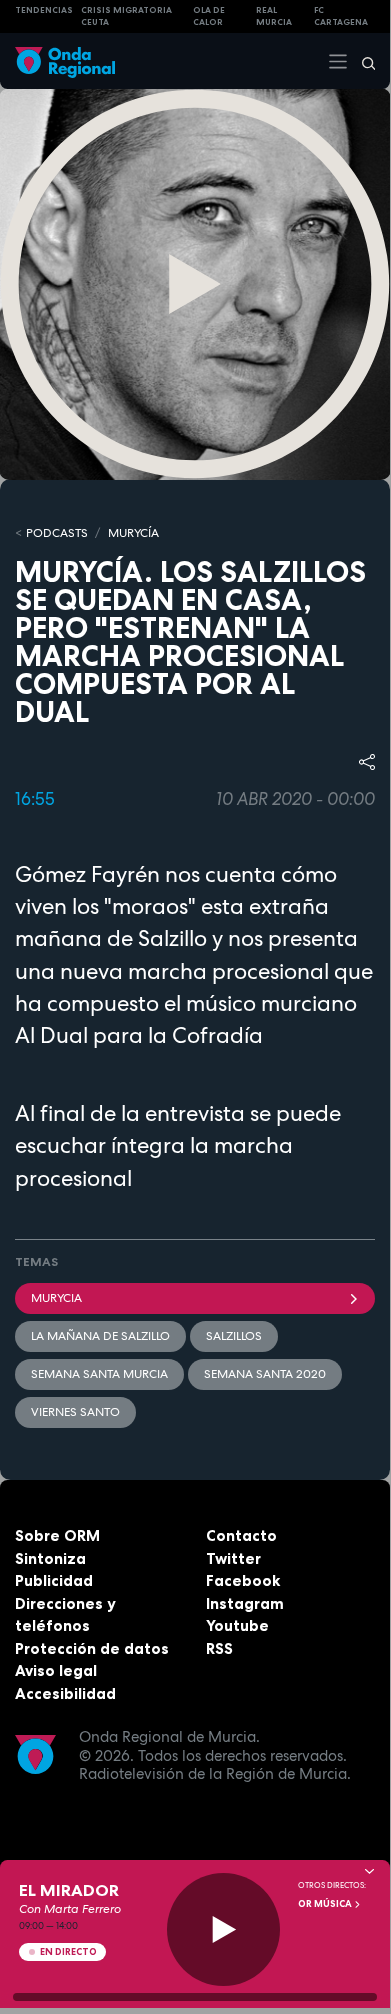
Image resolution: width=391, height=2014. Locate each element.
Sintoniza (50, 1558)
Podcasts (57, 533)
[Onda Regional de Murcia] (65, 60)
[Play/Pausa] (223, 1929)
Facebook (243, 1580)
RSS (219, 1648)
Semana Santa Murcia (99, 1374)
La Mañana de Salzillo (100, 1336)
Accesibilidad (65, 1693)
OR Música (326, 1904)
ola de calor (209, 16)
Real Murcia (274, 16)
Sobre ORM (57, 1535)
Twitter (233, 1558)
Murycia (56, 1298)
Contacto (241, 1535)
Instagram (245, 1603)
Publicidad (54, 1580)
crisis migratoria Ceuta (126, 16)
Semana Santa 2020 (265, 1374)
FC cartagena (341, 16)
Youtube (237, 1625)
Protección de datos (92, 1648)
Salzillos (234, 1336)
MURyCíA (133, 533)
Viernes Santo (75, 1412)
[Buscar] (362, 61)
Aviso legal (56, 1670)
